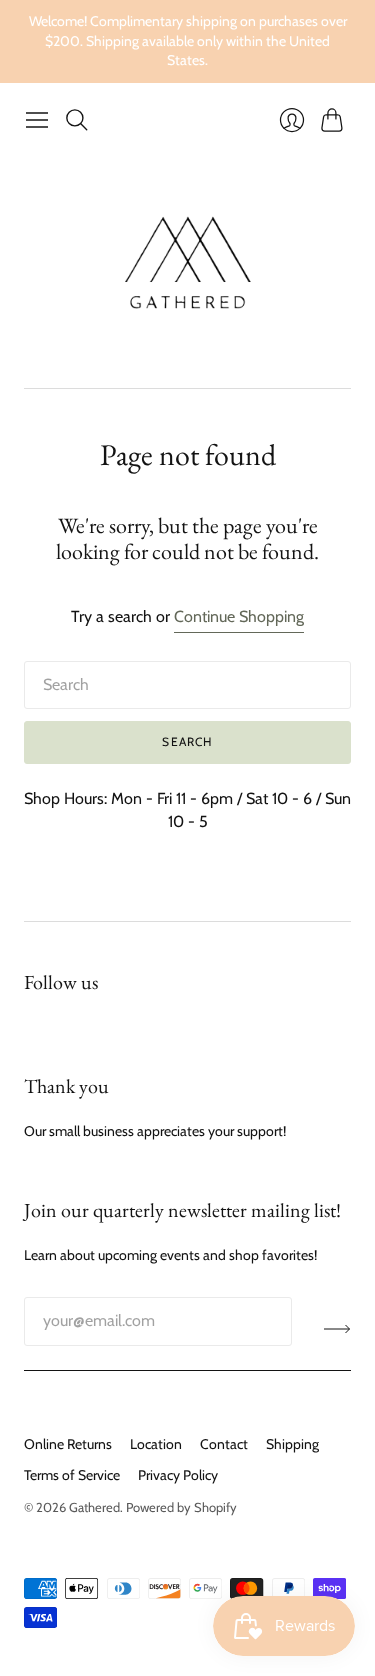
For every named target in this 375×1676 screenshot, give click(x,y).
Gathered (94, 1507)
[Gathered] (187, 263)
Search (187, 741)
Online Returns (68, 1444)
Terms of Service (72, 1475)
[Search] (77, 120)
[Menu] (37, 120)
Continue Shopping (239, 616)
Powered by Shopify (181, 1507)
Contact (224, 1444)
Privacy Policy (178, 1475)
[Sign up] (337, 1329)
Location (156, 1444)
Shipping (292, 1444)
